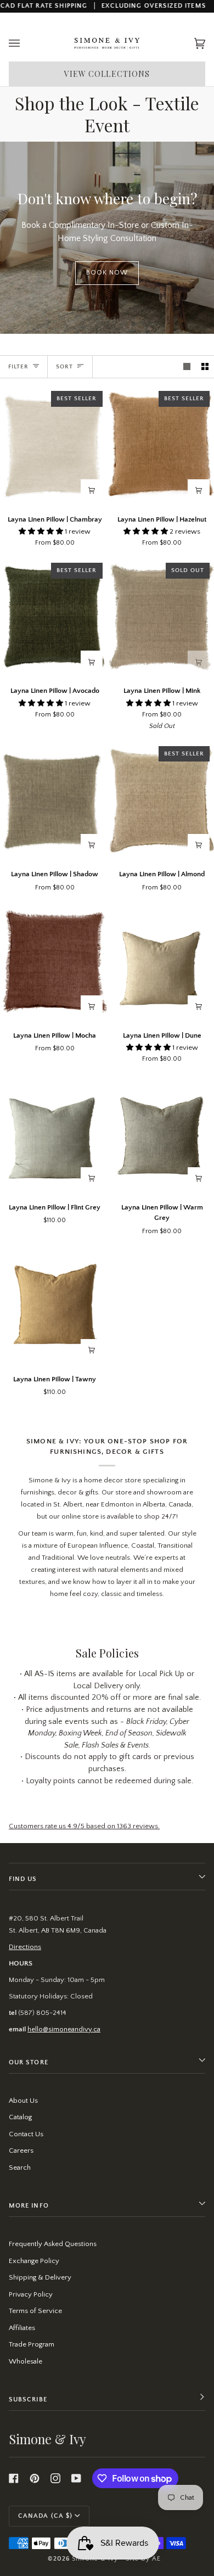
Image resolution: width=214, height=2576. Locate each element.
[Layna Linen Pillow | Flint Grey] (54, 1134)
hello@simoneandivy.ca (64, 2029)
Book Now (107, 273)
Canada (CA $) (45, 2516)
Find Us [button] (23, 1879)
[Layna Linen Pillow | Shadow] (54, 801)
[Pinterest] (35, 2478)
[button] (42, 531)
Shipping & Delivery (40, 2277)
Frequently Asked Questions (53, 2244)
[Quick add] (92, 490)
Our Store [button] (29, 2062)
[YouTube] (76, 2478)
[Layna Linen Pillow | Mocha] (54, 962)
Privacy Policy (31, 2294)
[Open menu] (25, 44)
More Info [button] (29, 2206)
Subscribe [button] (28, 2399)
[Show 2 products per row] (205, 367)
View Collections (107, 74)
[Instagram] (55, 2478)
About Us (23, 2101)
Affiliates (22, 2328)
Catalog (20, 2117)
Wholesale (26, 2361)
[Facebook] (14, 2478)
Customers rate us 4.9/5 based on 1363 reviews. (84, 1826)
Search (20, 2168)
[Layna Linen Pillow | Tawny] (54, 1306)
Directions (25, 1947)
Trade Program (32, 2344)
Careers (21, 2151)
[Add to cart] (92, 1178)
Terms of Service (35, 2311)
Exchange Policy (34, 2261)
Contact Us (26, 2134)
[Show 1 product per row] (187, 367)
